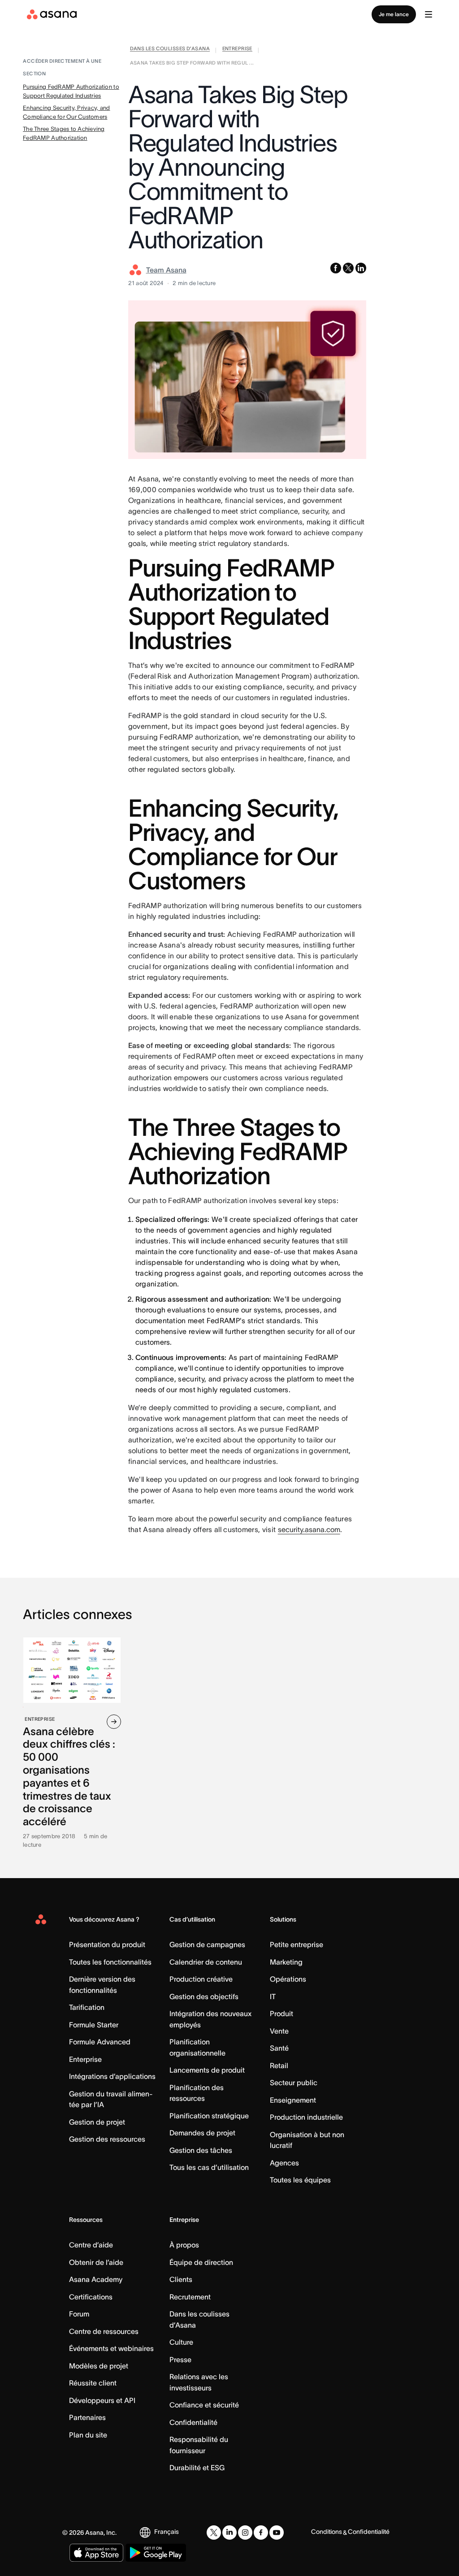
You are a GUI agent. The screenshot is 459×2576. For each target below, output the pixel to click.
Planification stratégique (209, 2116)
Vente (279, 2031)
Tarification (87, 2007)
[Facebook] (261, 2533)
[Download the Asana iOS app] (96, 2553)
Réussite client (93, 2383)
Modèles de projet (99, 2366)
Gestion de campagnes (207, 1944)
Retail (279, 2065)
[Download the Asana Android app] (156, 2553)
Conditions (327, 2532)
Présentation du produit (107, 1944)
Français (167, 2532)
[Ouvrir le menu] (429, 14)
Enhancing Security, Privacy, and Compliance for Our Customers (66, 112)
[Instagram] (245, 2533)
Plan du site (88, 2435)
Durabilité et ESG (197, 2468)
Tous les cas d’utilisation (209, 2167)
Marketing (286, 1962)
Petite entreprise (297, 1944)
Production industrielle (306, 2117)
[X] (214, 2533)
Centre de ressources (104, 2331)
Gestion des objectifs (204, 1996)
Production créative (201, 1979)
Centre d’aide (91, 2245)
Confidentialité (193, 2422)
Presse (180, 2360)
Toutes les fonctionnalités (110, 1962)
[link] (170, 50)
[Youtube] (277, 2533)
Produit (281, 2013)
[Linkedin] (229, 2533)
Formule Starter (94, 2025)
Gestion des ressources (107, 2139)
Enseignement (293, 2100)
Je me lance (394, 14)
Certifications (91, 2297)
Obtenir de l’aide (96, 2262)
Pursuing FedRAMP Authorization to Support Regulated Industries (71, 91)
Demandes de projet (202, 2133)
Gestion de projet (97, 2122)
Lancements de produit (207, 2070)
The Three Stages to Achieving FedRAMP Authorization (64, 133)
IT (273, 1996)
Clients (181, 2279)
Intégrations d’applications (112, 2076)
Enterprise (85, 2059)
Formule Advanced (100, 2042)
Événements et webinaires (111, 2348)
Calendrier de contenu (206, 1962)
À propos (184, 2245)
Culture (181, 2342)
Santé (279, 2048)
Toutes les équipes (300, 2180)
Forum (79, 2314)
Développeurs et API (102, 2400)
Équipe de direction (201, 2262)
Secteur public (294, 2082)
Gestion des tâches (201, 2150)
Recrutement (190, 2297)
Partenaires (87, 2417)
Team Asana (166, 270)
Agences (284, 2163)
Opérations (288, 1979)
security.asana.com (309, 1529)
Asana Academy (96, 2279)
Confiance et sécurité (204, 2405)
